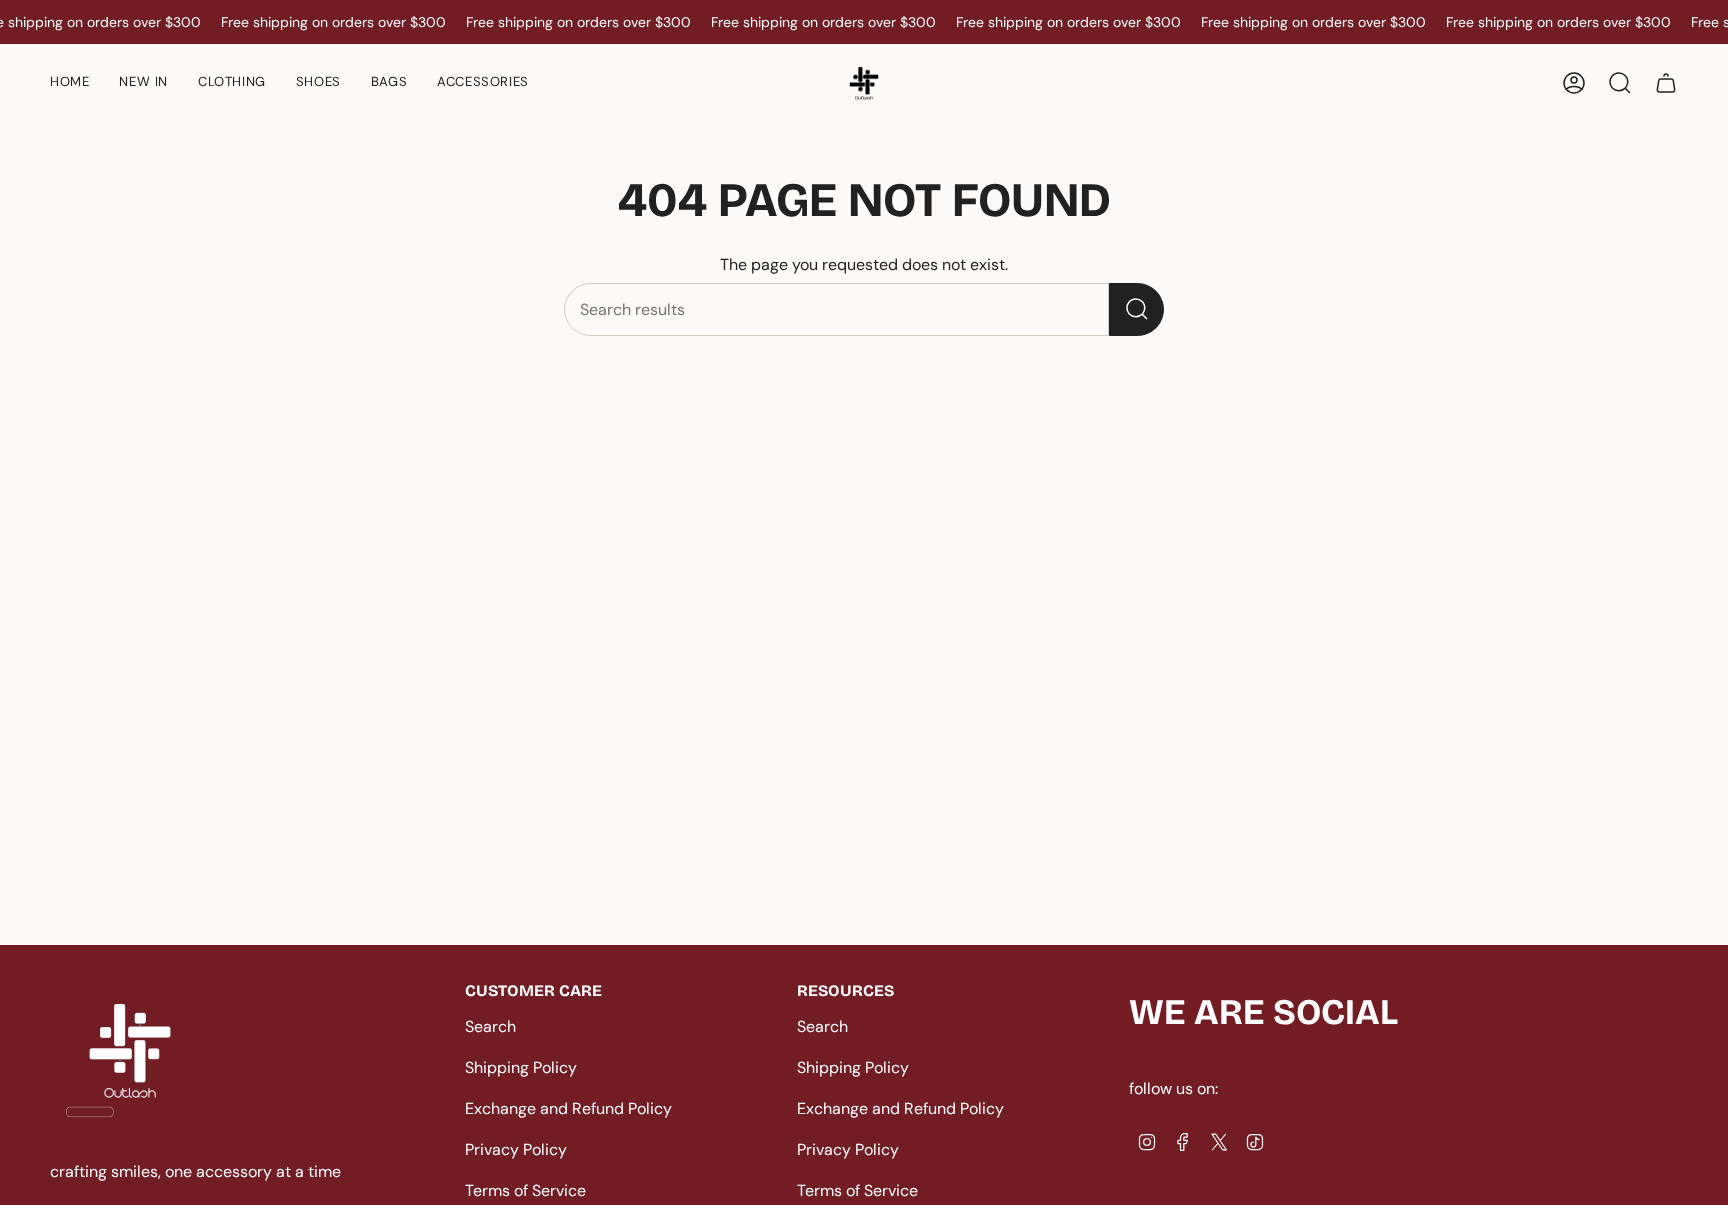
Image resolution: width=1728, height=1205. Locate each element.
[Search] (1136, 309)
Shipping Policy (521, 1067)
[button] (318, 83)
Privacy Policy (516, 1149)
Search (490, 1026)
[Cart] (1666, 83)
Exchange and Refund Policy (568, 1108)
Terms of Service (525, 1190)
